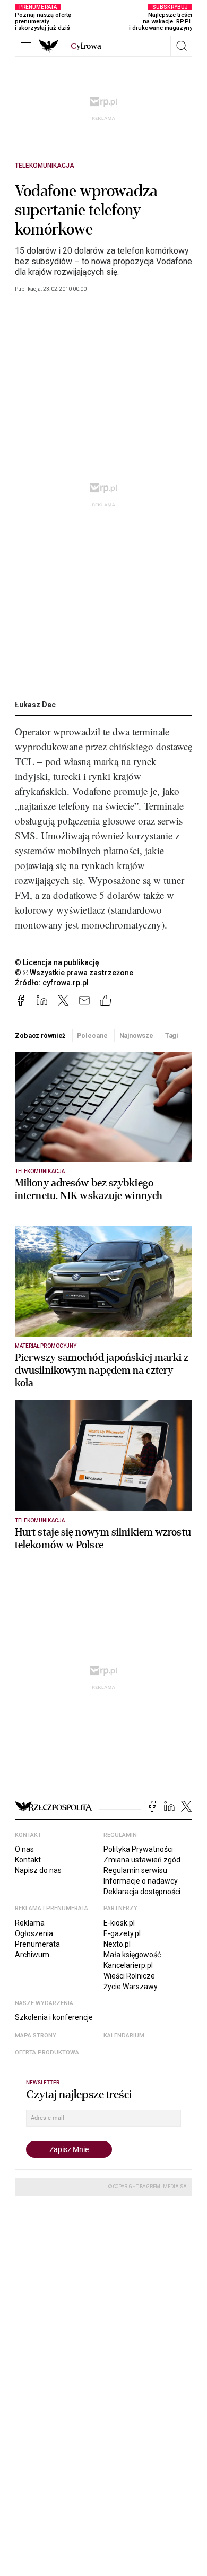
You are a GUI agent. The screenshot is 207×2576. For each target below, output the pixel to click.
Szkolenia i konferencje (54, 2017)
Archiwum (32, 1955)
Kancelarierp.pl (128, 1965)
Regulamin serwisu (135, 1870)
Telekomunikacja (45, 166)
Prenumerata (37, 1944)
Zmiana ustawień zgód (142, 1860)
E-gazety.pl (122, 1933)
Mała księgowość (132, 1955)
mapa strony (36, 2036)
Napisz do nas (38, 1870)
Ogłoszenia (34, 1933)
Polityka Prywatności (138, 1849)
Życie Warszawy (131, 1987)
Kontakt (28, 1860)
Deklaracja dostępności (142, 1892)
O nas (24, 1849)
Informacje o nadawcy (141, 1881)
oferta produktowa (47, 2053)
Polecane (92, 1035)
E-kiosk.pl (119, 1923)
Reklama (30, 1923)
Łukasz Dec (35, 705)
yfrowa (86, 46)
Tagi (172, 1035)
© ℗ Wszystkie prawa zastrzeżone (74, 973)
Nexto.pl (117, 1944)
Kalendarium (124, 2036)
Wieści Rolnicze (129, 1976)
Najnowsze (136, 1035)
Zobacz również (40, 1035)
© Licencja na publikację (57, 962)
